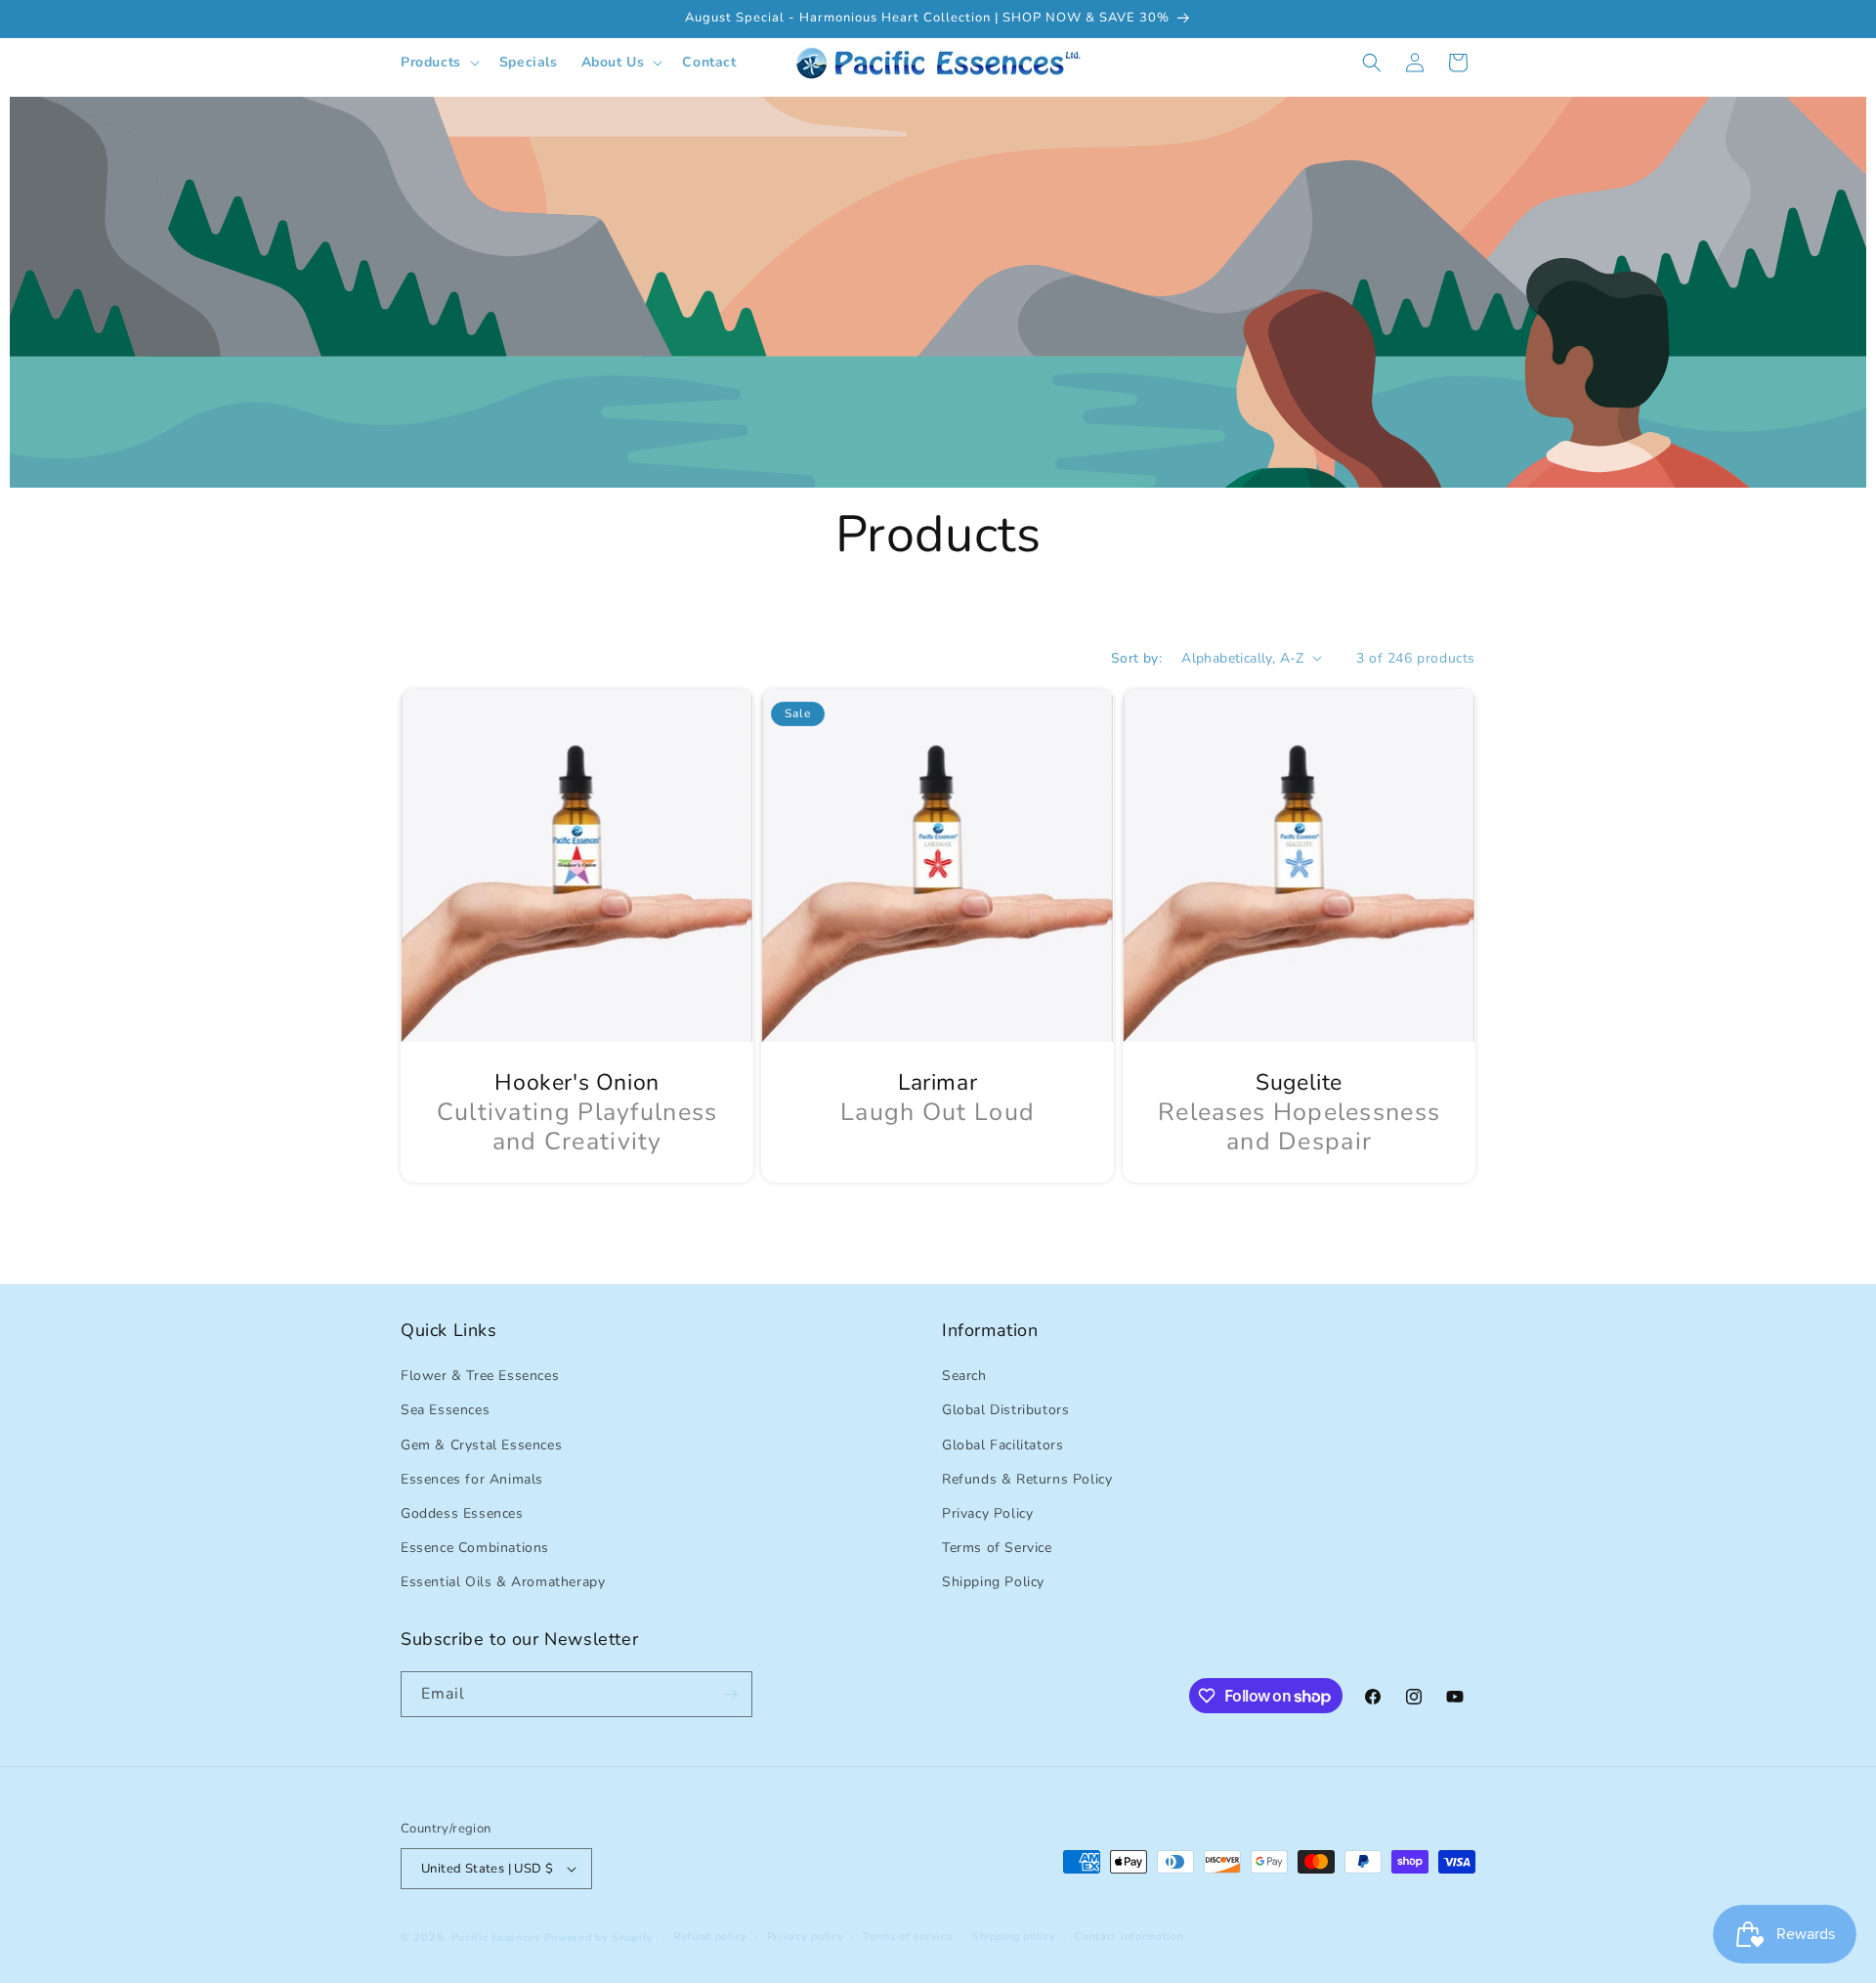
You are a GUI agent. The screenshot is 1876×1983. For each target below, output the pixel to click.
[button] (438, 63)
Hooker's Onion (576, 1083)
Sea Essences (445, 1410)
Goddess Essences (462, 1513)
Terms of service (908, 1937)
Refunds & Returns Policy (1027, 1479)
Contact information (1129, 1937)
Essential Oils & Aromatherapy (503, 1582)
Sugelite (1299, 1083)
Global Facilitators (1002, 1445)
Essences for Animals (472, 1479)
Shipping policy (1014, 1937)
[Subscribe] (730, 1694)
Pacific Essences (496, 1938)
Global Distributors (1005, 1410)
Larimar (938, 1083)
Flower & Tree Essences (480, 1376)
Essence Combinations (475, 1548)
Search (964, 1376)
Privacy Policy (987, 1513)
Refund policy (710, 1937)
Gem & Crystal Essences (481, 1445)
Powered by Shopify (599, 1938)
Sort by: (1136, 658)
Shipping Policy (993, 1582)
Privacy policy (806, 1937)
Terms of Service (997, 1548)
